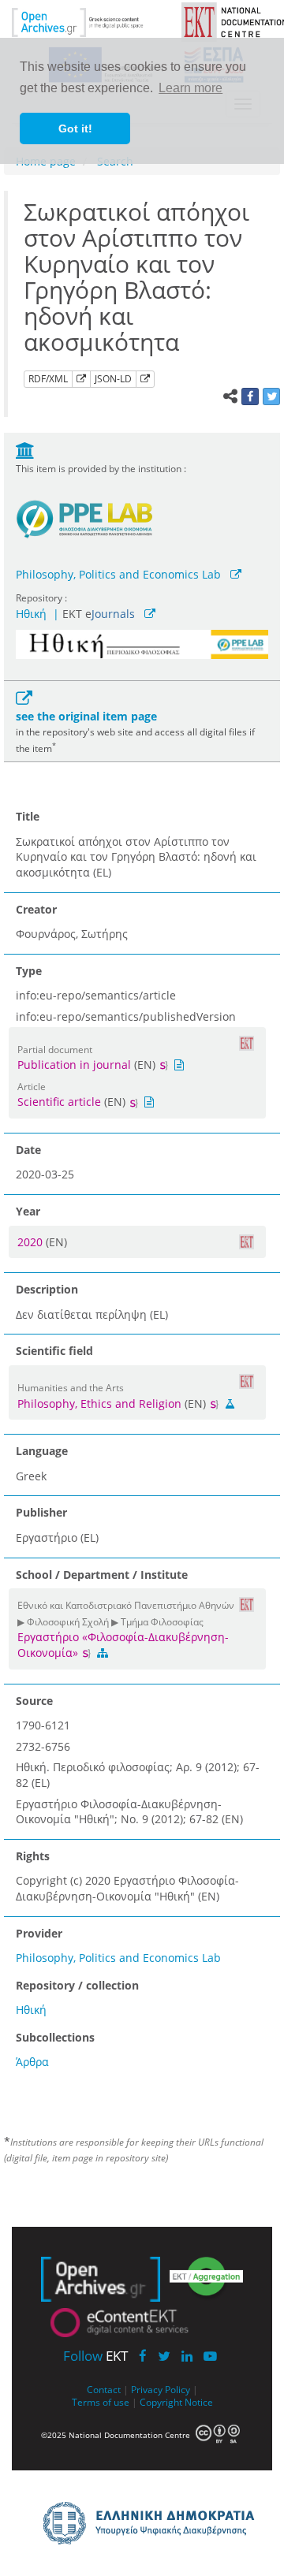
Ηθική (31, 614)
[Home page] (89, 21)
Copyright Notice (176, 2402)
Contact (104, 2389)
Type (29, 971)
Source (34, 1701)
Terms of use (101, 2402)
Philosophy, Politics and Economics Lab (118, 574)
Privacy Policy (161, 2389)
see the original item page (86, 716)
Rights (33, 1856)
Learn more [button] (191, 88)
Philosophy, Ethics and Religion (99, 1403)
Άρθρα (32, 2062)
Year (28, 1211)
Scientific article (59, 1102)
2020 (32, 1242)
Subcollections (55, 2037)
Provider (39, 1933)
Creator (36, 909)
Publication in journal (74, 1065)
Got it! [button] (75, 128)
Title (28, 816)
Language (42, 1451)
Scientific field (54, 1351)
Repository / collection (77, 1985)
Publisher (41, 1512)
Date (28, 1150)
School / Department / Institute (102, 1575)
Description (47, 1289)
